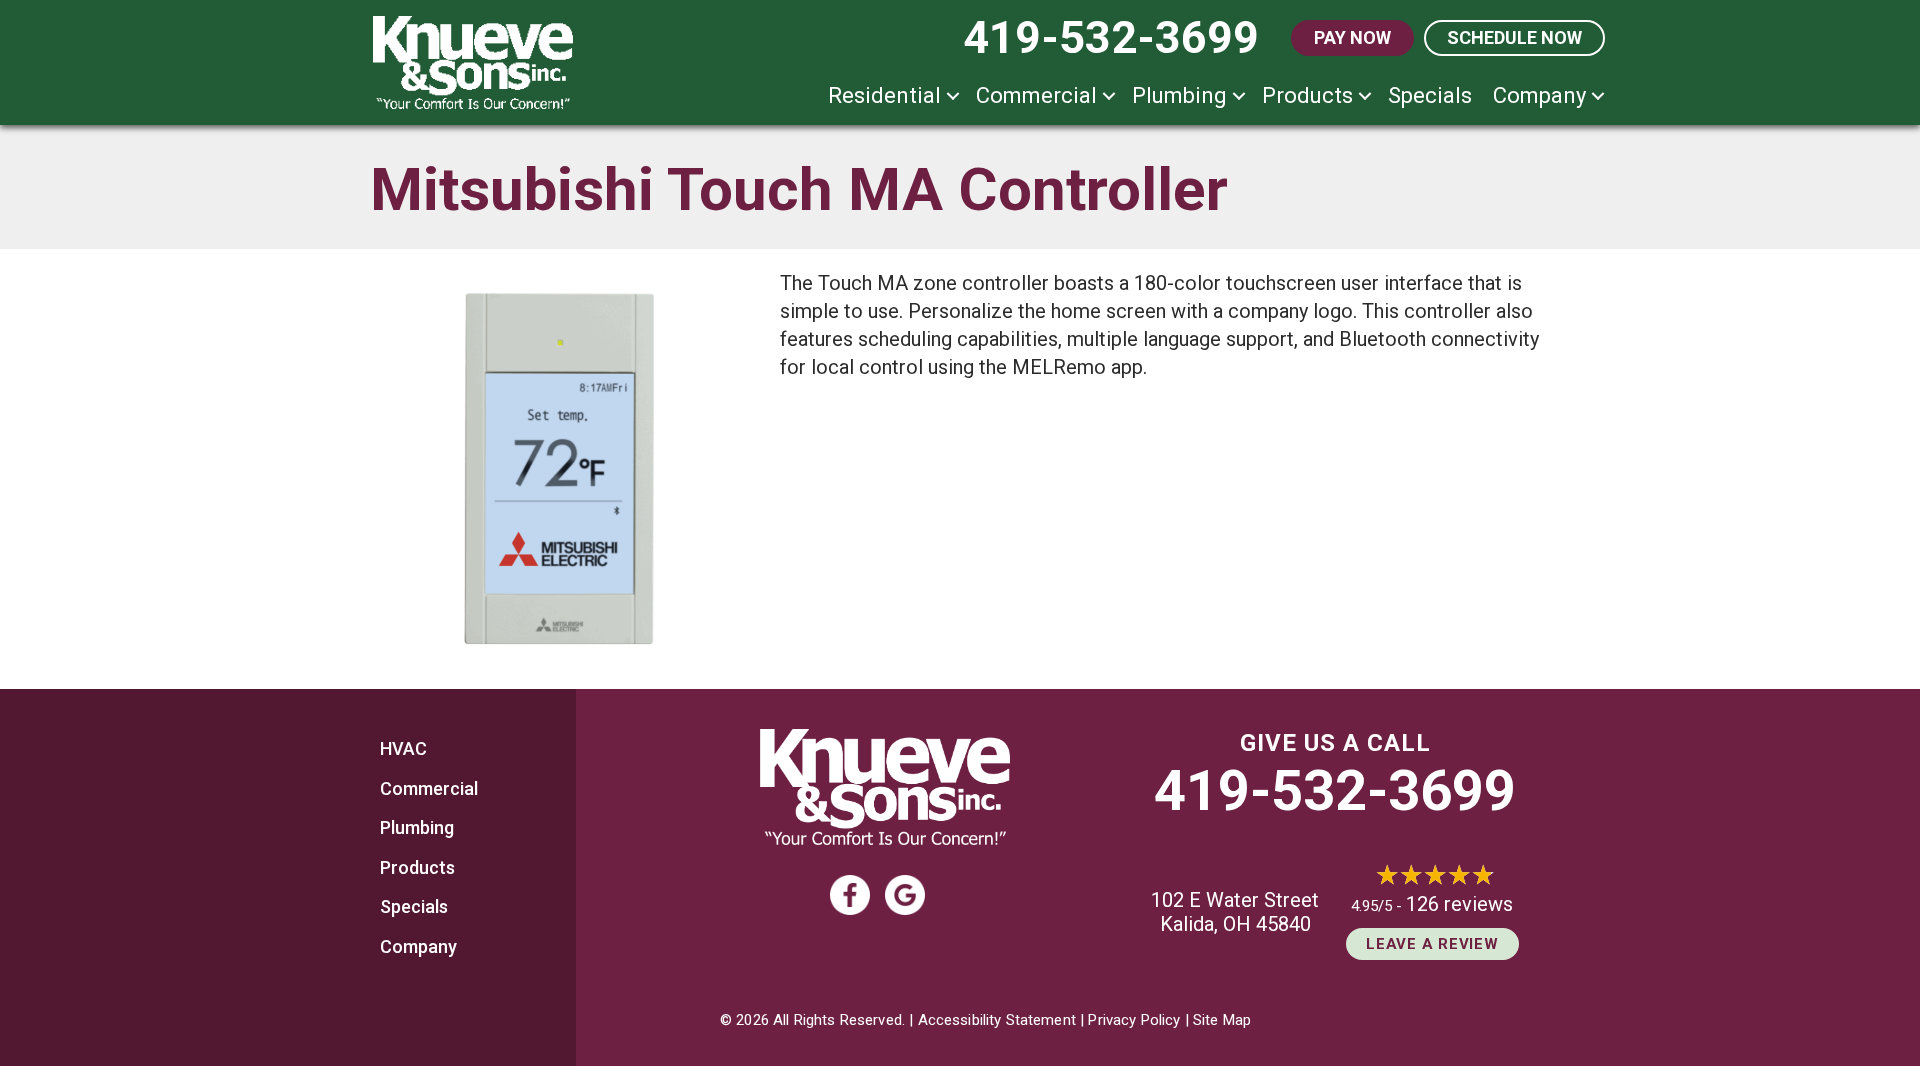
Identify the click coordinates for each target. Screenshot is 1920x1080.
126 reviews (1459, 904)
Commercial (1036, 95)
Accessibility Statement (997, 1020)
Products (1307, 95)
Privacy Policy (1134, 1020)
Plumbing (1179, 95)
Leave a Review (1432, 944)
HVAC (403, 748)
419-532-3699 (1335, 791)
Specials (1430, 95)
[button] (953, 95)
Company (1539, 95)
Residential (884, 95)
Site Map (1222, 1020)
